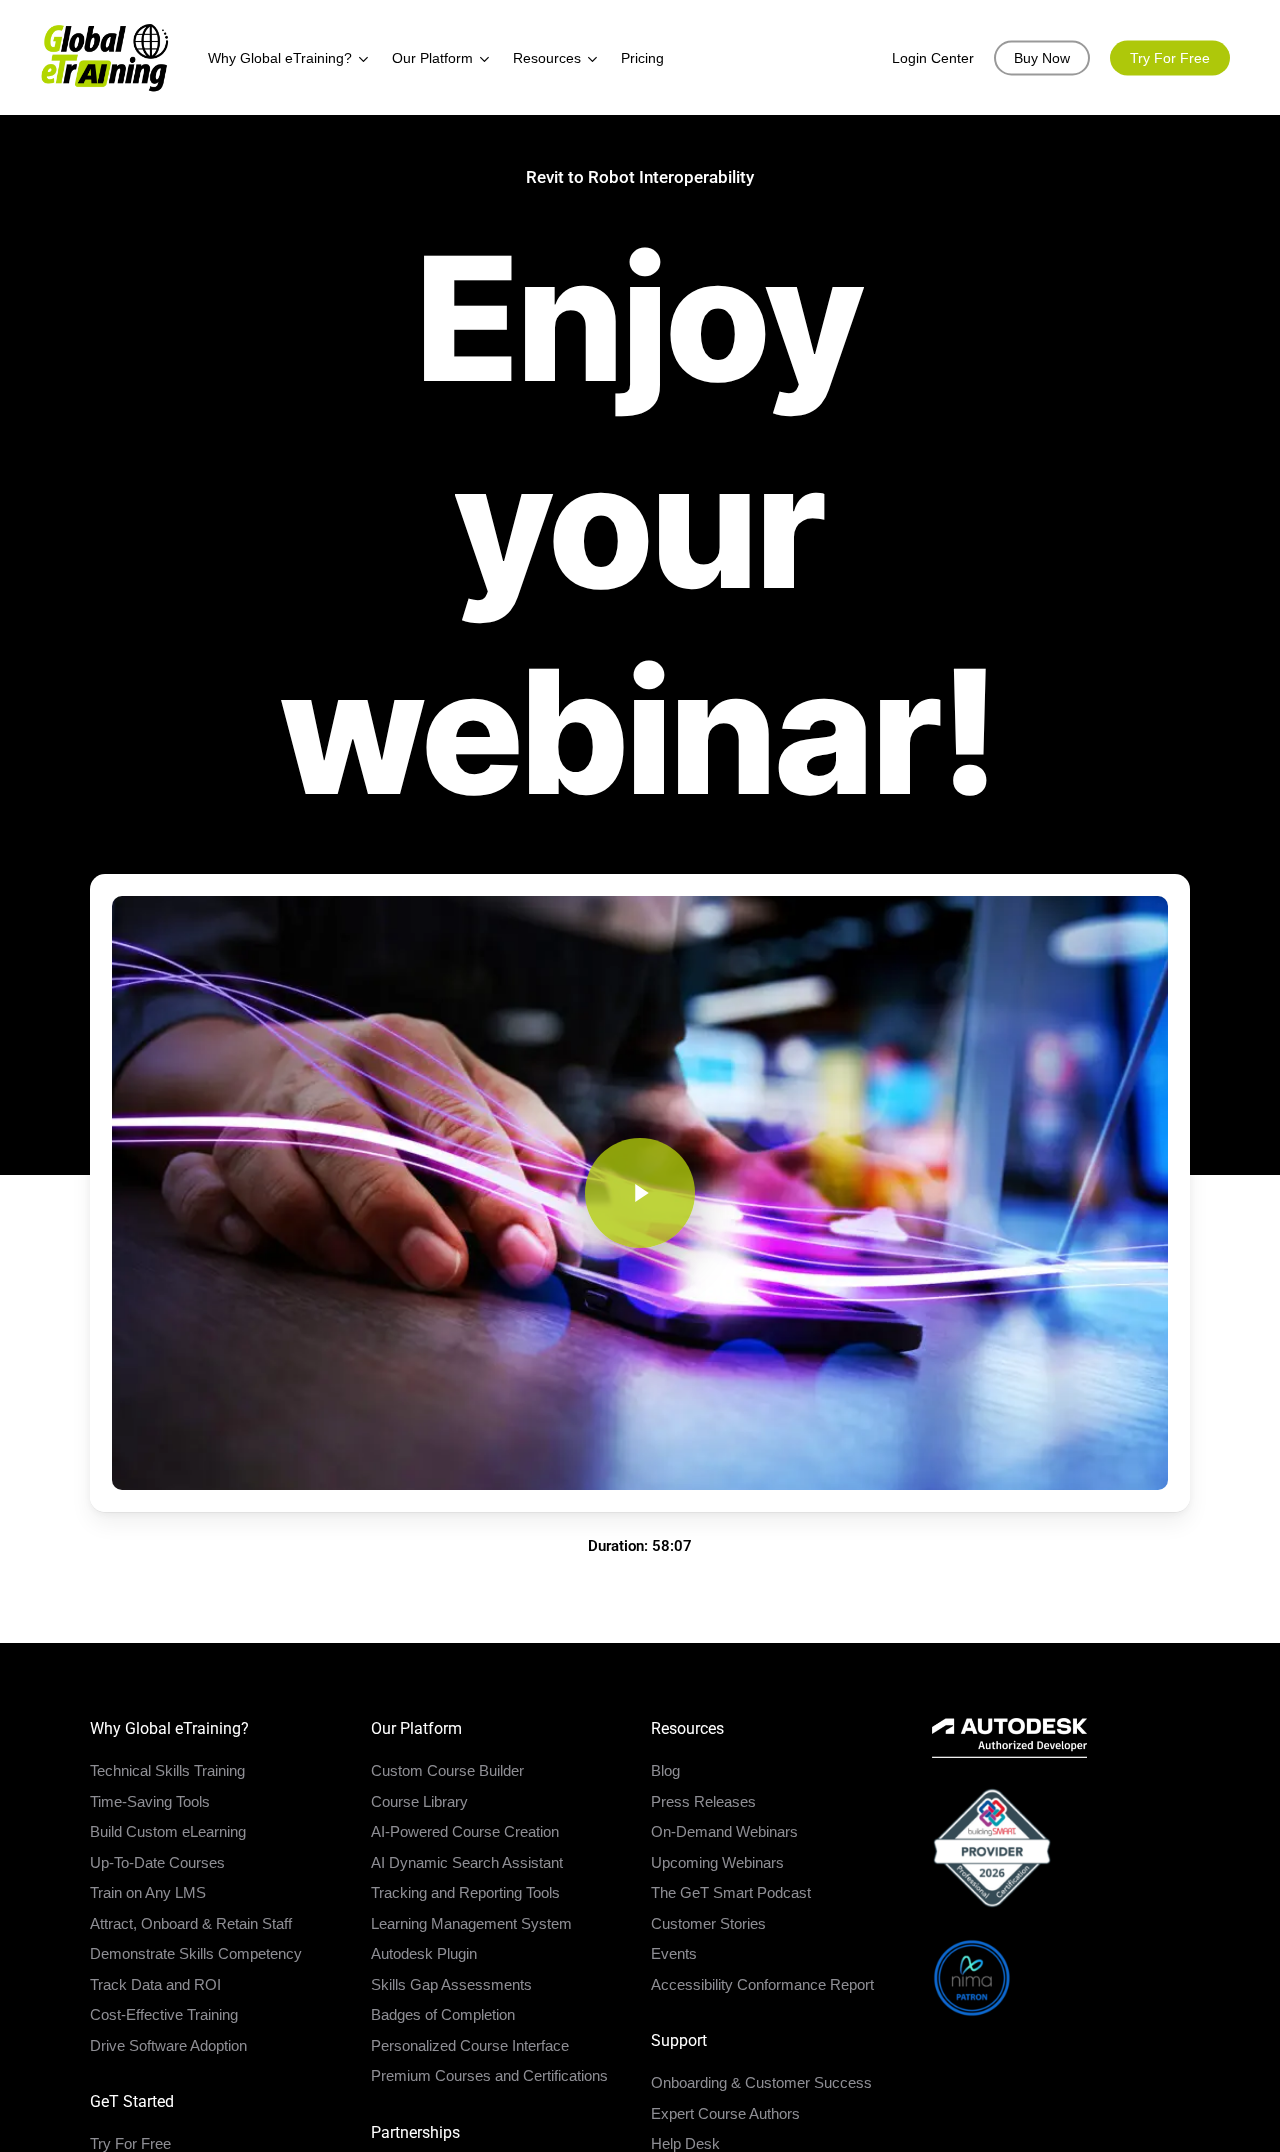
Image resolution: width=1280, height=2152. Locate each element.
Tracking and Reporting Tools (465, 1892)
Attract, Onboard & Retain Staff (191, 1923)
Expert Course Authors (725, 2113)
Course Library (419, 1801)
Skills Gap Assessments (451, 1984)
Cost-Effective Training (164, 2014)
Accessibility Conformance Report (762, 1984)
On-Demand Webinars (724, 1831)
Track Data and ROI (155, 1984)
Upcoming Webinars (717, 1862)
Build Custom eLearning (168, 1831)
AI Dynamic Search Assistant (467, 1862)
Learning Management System (471, 1923)
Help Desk (685, 2143)
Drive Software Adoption (168, 2045)
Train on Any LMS (148, 1892)
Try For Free (130, 2143)
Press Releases (703, 1801)
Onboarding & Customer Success (761, 2082)
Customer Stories (708, 1923)
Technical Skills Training (167, 1770)
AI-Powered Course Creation (465, 1831)
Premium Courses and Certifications (489, 2075)
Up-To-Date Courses (157, 1862)
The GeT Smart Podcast (731, 1892)
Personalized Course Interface (470, 2045)
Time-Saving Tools (150, 1801)
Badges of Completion (443, 2014)
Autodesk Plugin (424, 1953)
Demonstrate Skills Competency (196, 1953)
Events (674, 1953)
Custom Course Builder (447, 1770)
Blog (665, 1770)
